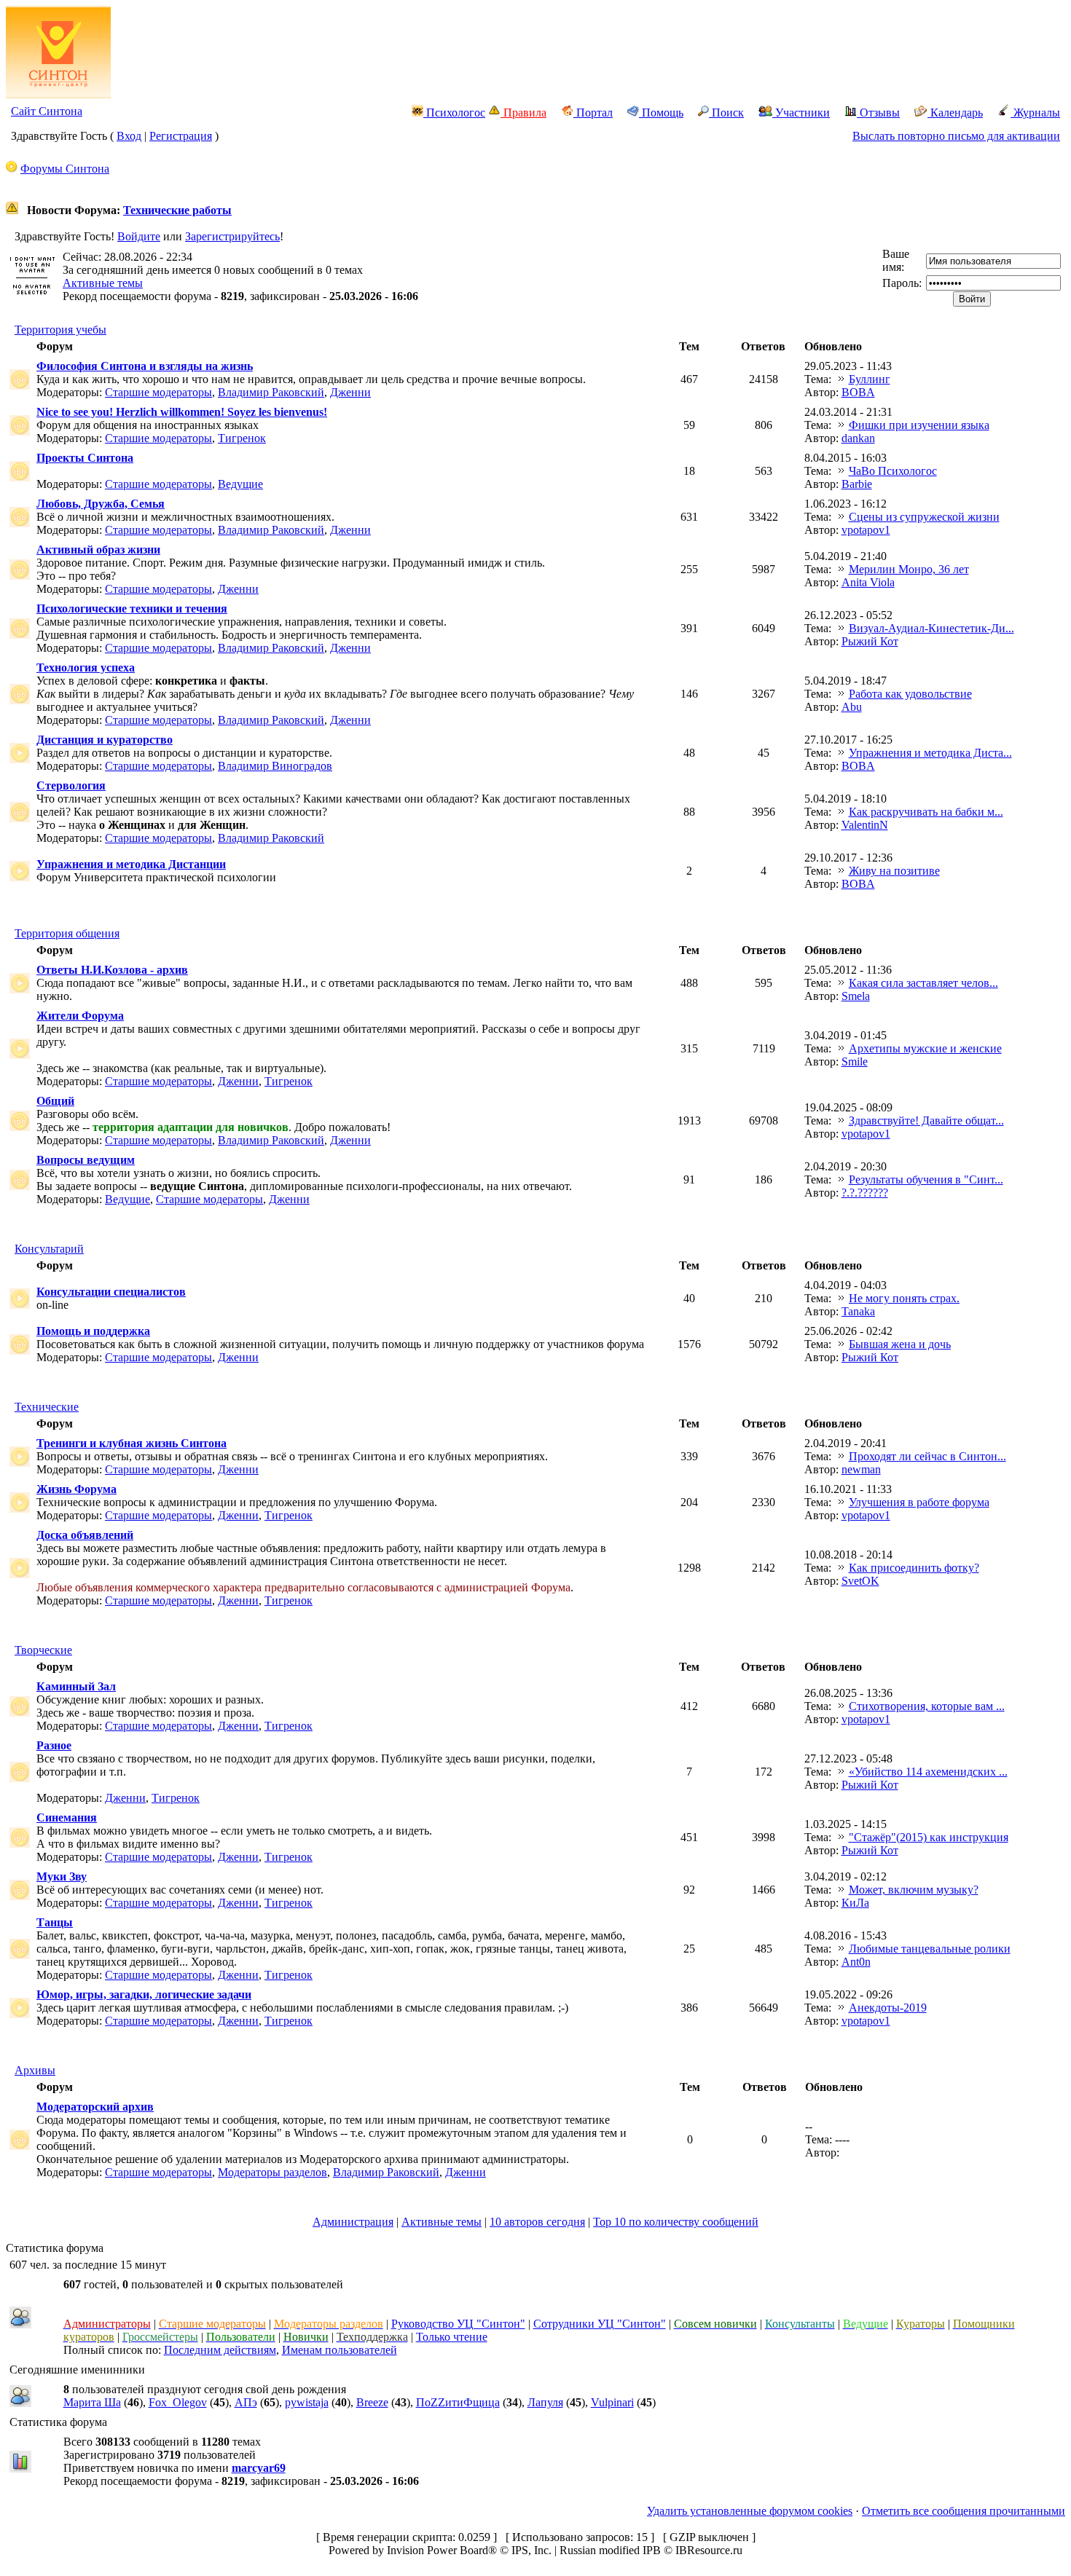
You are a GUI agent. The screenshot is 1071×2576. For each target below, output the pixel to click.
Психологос (454, 113)
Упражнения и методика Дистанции (131, 864)
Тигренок (242, 438)
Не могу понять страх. (904, 1298)
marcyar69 (259, 2468)
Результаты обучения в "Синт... (926, 1179)
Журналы (1035, 113)
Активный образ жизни (98, 550)
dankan (858, 438)
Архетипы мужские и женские (925, 1048)
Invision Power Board (438, 2550)
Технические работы (177, 210)
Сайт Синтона (47, 111)
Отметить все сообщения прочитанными (964, 2511)
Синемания (67, 1817)
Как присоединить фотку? (914, 1568)
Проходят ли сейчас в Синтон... (927, 1456)
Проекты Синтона (85, 458)
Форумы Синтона (65, 169)
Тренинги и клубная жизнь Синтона (132, 1443)
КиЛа (855, 1903)
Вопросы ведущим (86, 1160)
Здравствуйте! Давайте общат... (926, 1120)
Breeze (372, 2402)
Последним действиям (220, 2350)
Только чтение (452, 2337)
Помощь (661, 113)
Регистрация (181, 136)
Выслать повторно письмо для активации (956, 136)
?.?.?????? (865, 1193)
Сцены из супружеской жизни (924, 517)
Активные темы (103, 283)
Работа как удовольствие (910, 694)
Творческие (43, 1650)
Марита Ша (92, 2402)
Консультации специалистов (111, 1292)
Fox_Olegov (178, 2402)
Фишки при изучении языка (919, 425)
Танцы (55, 1922)
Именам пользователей (340, 2350)
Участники (801, 113)
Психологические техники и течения (132, 608)
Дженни (350, 392)
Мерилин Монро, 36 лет (909, 569)
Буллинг (870, 379)
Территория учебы (60, 330)
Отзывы (878, 113)
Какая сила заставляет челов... (923, 983)
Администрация (353, 2222)
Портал (593, 113)
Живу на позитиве (894, 871)
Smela (856, 996)
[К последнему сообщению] (841, 379)
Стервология (71, 785)
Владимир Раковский (271, 392)
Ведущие (240, 484)
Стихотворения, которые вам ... (927, 1706)
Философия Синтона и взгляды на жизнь (145, 366)
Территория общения (67, 933)
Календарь (955, 113)
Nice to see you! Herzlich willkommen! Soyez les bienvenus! (182, 412)
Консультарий (49, 1249)
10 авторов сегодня (537, 2222)
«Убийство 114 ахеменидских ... (928, 1772)
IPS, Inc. (531, 2550)
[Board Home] (58, 94)
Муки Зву (62, 1876)
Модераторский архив (95, 2107)
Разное (54, 1745)
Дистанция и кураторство (105, 740)
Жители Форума (80, 1016)
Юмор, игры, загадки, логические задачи (144, 1994)
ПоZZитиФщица (458, 2402)
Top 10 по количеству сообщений (676, 2222)
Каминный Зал (76, 1686)
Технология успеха (86, 667)
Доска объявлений (85, 1535)
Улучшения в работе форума (919, 1502)
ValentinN (865, 825)
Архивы (35, 2070)
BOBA (858, 392)
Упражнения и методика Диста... (930, 753)
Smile (855, 1061)
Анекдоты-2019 (888, 2008)
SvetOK (860, 1581)
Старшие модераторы (158, 392)
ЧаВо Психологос (893, 471)
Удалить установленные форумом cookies (750, 2511)
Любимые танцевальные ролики (930, 1949)
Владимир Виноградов (275, 766)
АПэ (246, 2402)
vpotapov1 (866, 530)
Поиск (726, 113)
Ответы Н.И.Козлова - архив (112, 970)
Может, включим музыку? (914, 1890)
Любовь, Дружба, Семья (101, 504)
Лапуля (545, 2402)
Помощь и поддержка (93, 1331)
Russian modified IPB (610, 2550)
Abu (852, 707)
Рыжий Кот (870, 641)
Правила (523, 113)
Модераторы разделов (272, 2172)
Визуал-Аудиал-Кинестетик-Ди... (931, 628)
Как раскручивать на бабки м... (926, 812)
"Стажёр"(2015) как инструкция (929, 1837)
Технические (47, 1407)
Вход (129, 136)
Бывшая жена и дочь (900, 1344)
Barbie (857, 484)
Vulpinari (612, 2402)
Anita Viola (868, 582)
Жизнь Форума (76, 1489)
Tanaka (858, 1311)
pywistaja (307, 2402)
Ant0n (856, 1962)
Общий (55, 1101)
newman (861, 1469)
